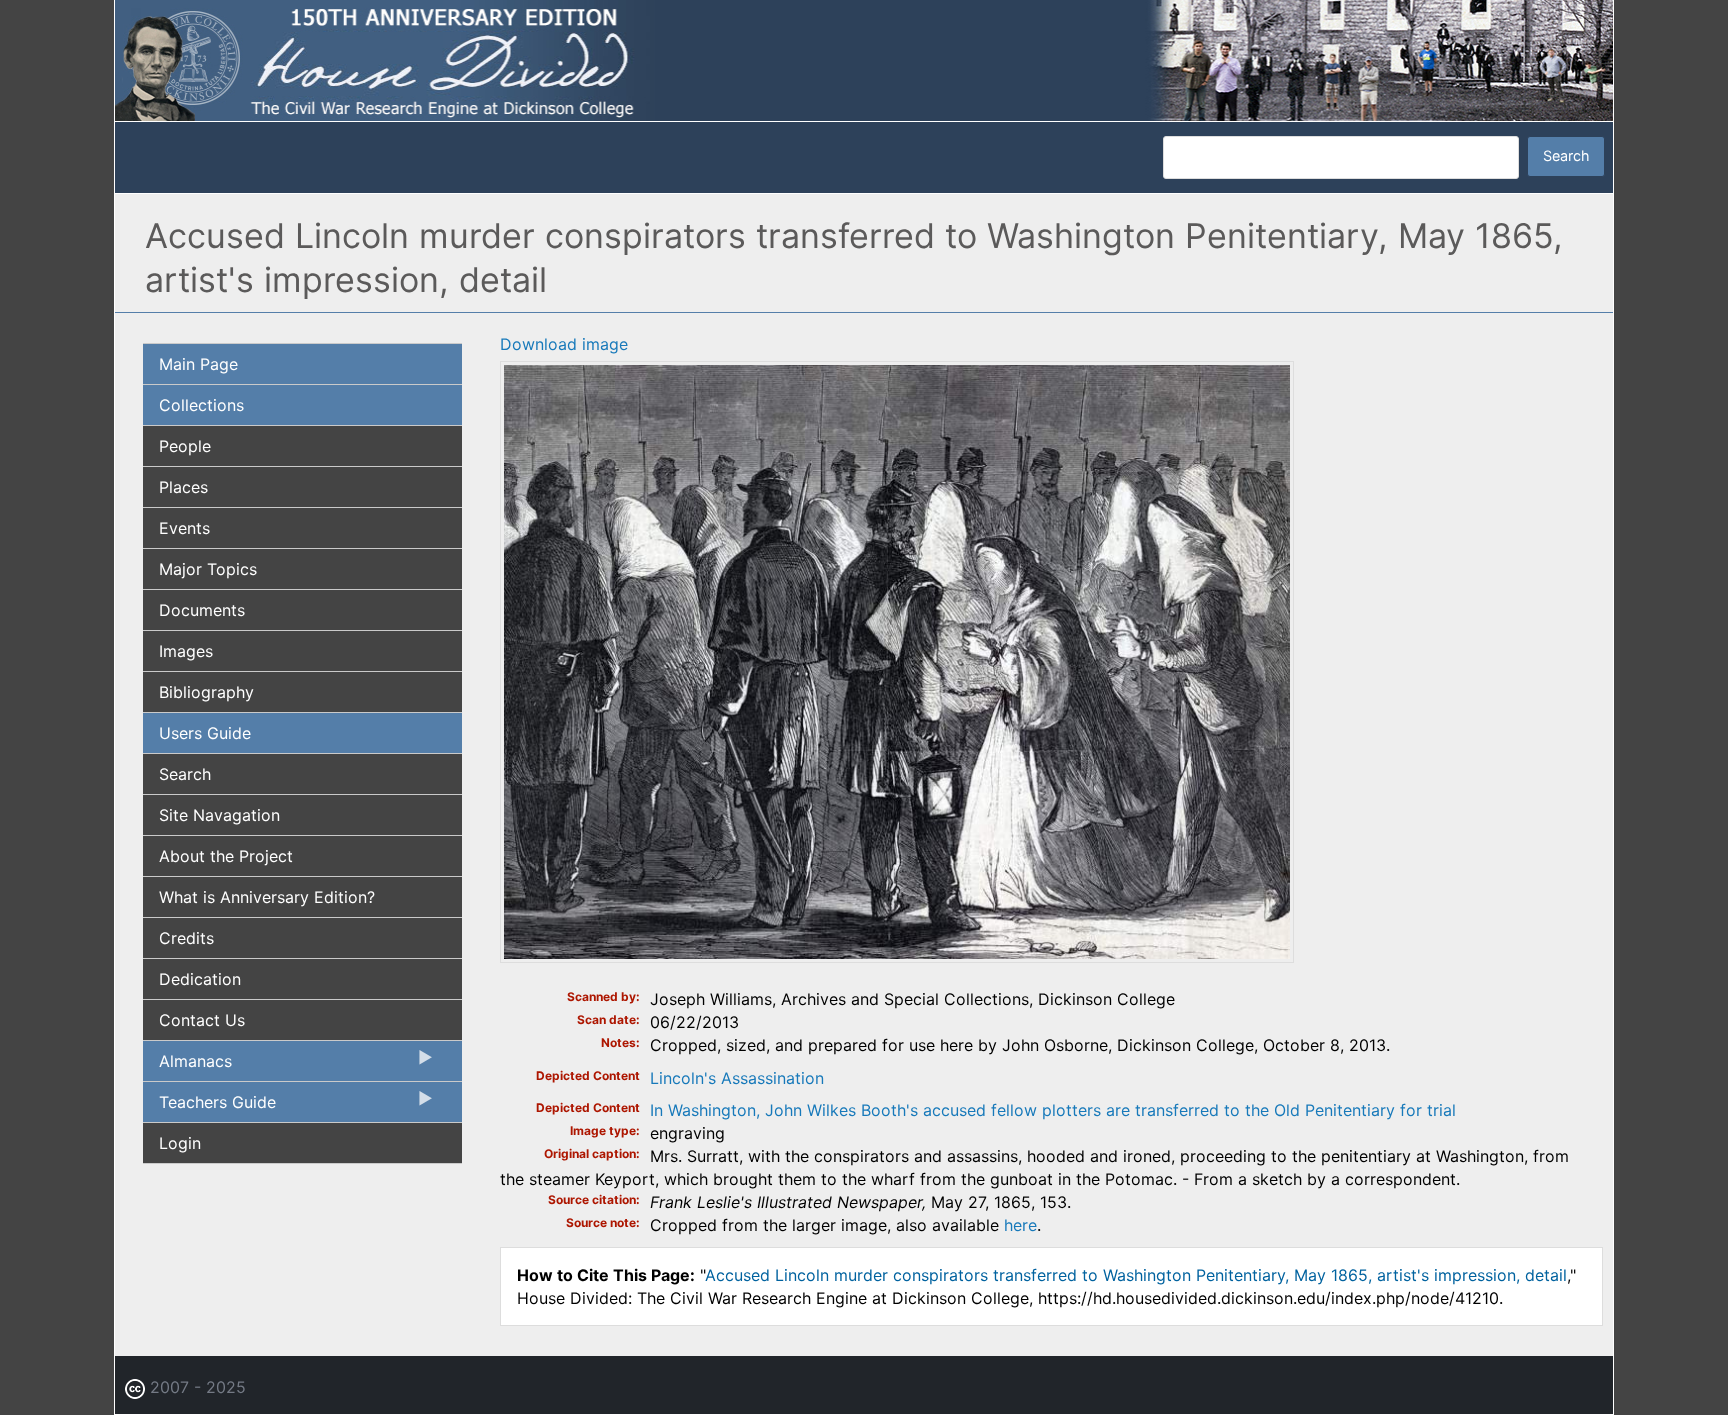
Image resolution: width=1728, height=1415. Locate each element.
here (1020, 1225)
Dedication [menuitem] (200, 979)
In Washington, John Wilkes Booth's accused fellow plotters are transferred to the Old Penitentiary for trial (1053, 1110)
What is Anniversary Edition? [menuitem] (267, 897)
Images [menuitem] (186, 651)
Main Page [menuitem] (198, 364)
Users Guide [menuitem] (205, 733)
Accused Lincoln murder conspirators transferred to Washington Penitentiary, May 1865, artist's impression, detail (1136, 1275)
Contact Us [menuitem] (202, 1020)
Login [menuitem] (180, 1143)
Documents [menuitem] (202, 610)
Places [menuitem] (183, 487)
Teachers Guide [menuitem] (209, 1107)
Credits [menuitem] (186, 938)
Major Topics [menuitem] (208, 569)
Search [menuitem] (185, 774)
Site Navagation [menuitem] (219, 815)
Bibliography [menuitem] (206, 692)
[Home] (864, 59)
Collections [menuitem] (201, 405)
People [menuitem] (185, 446)
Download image (564, 344)
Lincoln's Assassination (737, 1078)
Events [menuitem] (184, 528)
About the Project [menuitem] (226, 856)
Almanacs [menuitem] (187, 1066)
